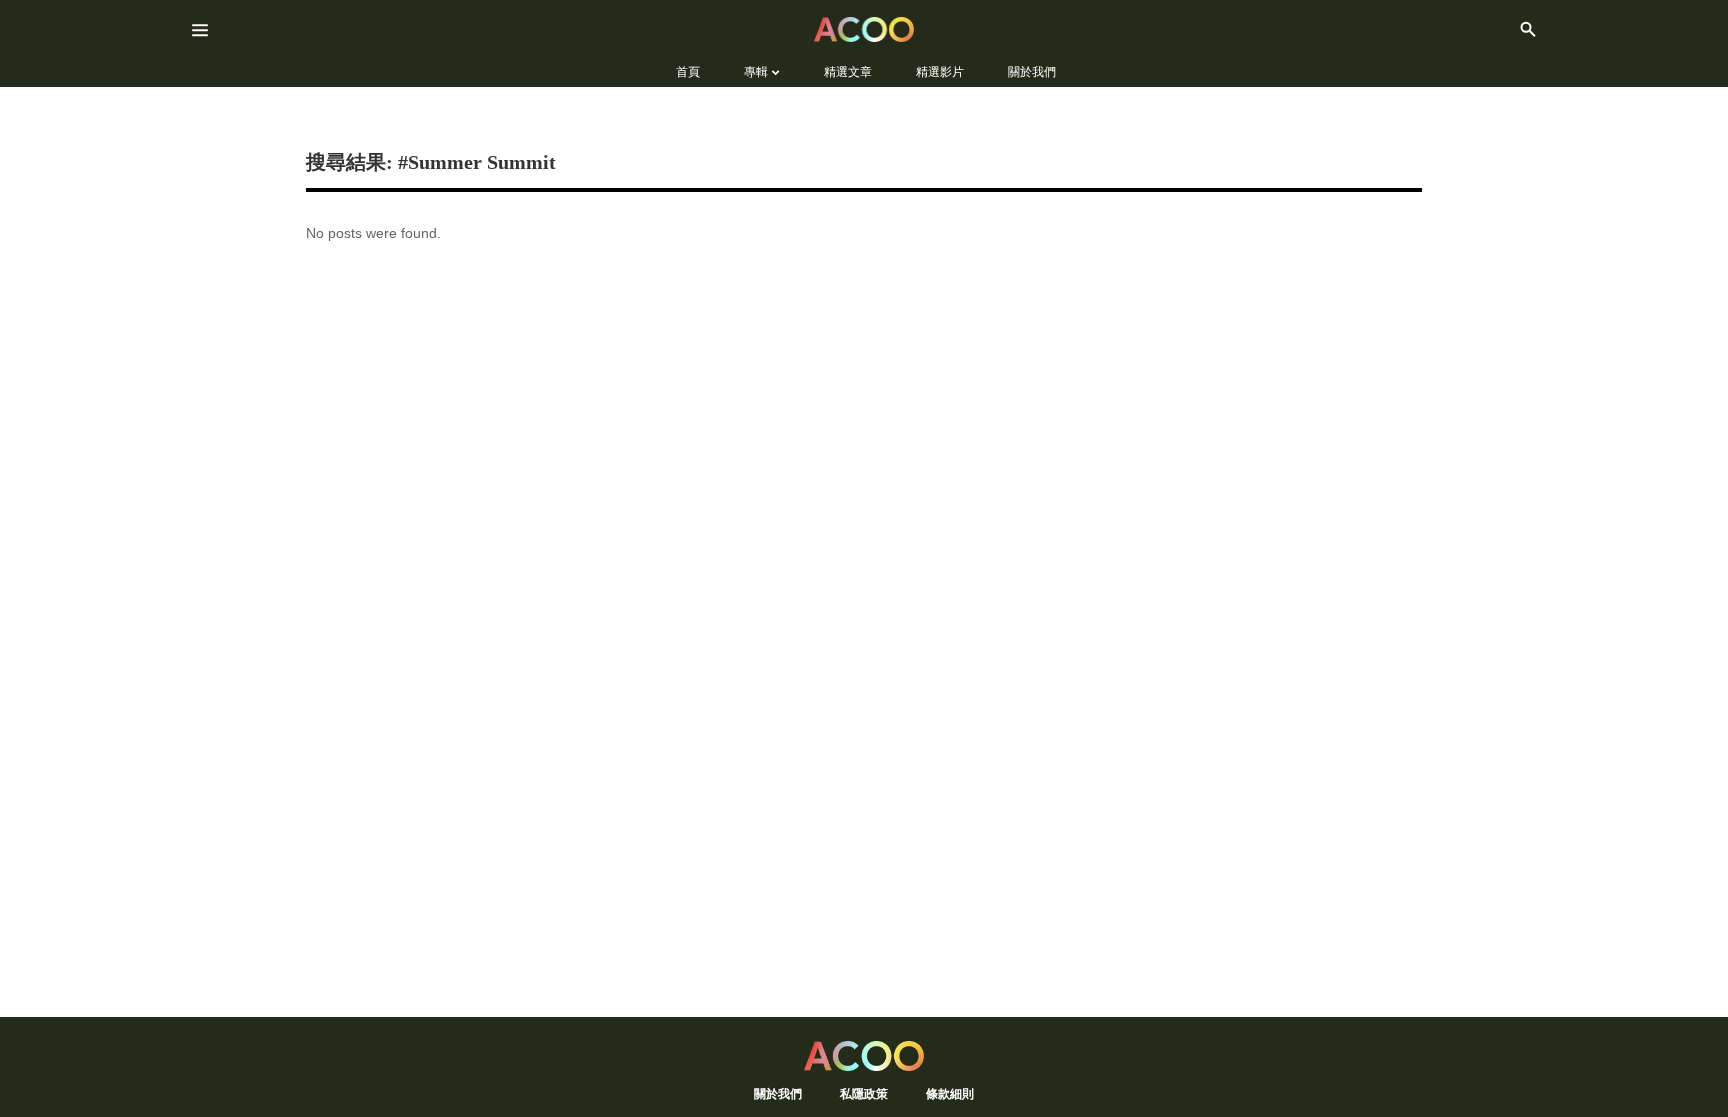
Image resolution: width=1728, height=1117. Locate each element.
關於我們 (778, 1093)
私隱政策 (864, 1093)
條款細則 (950, 1093)
